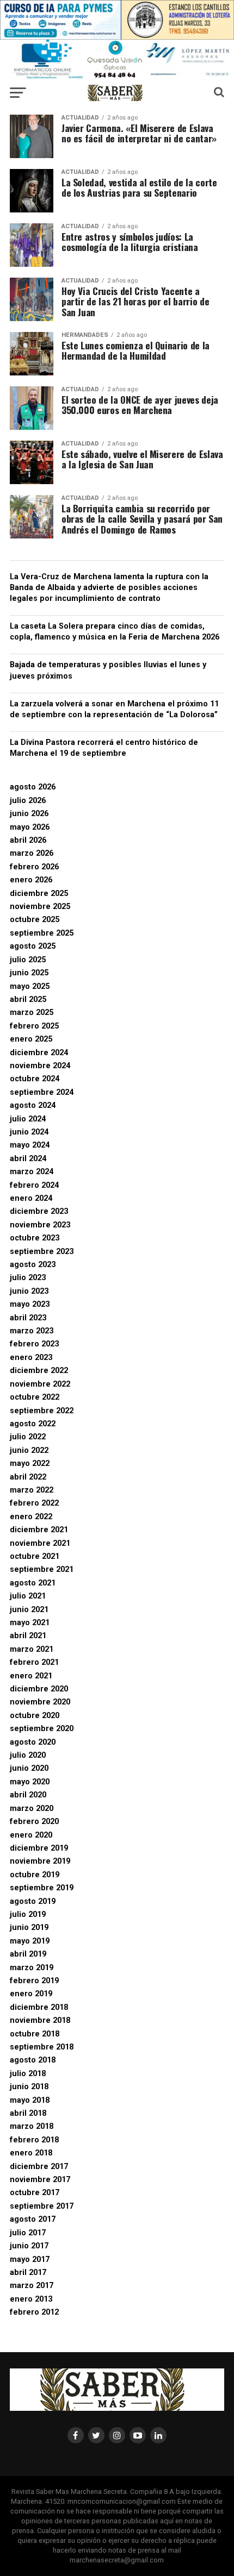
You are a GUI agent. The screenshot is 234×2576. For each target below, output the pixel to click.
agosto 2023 (33, 1265)
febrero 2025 (34, 1026)
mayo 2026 (30, 827)
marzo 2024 (32, 1172)
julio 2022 (28, 1437)
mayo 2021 (30, 1623)
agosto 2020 (33, 1742)
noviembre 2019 (40, 1861)
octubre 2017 (35, 2193)
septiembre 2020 (42, 1729)
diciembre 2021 (39, 1530)
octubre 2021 (35, 1556)
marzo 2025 (32, 1013)
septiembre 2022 (42, 1411)
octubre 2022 (35, 1397)
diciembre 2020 (39, 1689)
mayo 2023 (30, 1304)
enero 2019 (31, 1994)
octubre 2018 (35, 2034)
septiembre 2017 (42, 2206)
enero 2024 (31, 1198)
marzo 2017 (32, 2286)
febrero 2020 (34, 1822)
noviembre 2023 (40, 1225)
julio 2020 (28, 1755)
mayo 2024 (30, 1145)
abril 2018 (28, 2113)
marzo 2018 (32, 2126)
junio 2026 (29, 814)
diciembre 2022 (39, 1371)
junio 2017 (29, 2246)
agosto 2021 (33, 1583)
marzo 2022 (32, 1490)
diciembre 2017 (39, 2167)
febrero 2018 (34, 2140)
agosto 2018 (33, 2060)
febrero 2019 (34, 1981)
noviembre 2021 (40, 1543)
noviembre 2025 (40, 907)
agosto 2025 (33, 946)
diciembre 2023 (39, 1211)
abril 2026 (28, 840)
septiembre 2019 (42, 1888)
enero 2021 (31, 1676)
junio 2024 (29, 1132)
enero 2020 (31, 1835)
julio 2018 (28, 2074)
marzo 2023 (32, 1331)
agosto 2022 (33, 1424)
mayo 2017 (30, 2260)
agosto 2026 (33, 787)
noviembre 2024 (40, 1066)
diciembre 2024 (39, 1053)
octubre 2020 (35, 1716)
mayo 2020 (30, 1782)
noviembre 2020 (40, 1702)
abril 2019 (28, 1954)
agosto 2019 (33, 1901)
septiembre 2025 (42, 933)
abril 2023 (28, 1318)
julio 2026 (28, 801)
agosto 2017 (33, 2219)
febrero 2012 (34, 2312)
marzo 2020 (32, 1809)
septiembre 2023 (42, 1252)
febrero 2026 (34, 867)
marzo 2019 (32, 1968)
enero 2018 (31, 2153)
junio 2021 (29, 1610)
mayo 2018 (30, 2100)
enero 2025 (31, 1039)
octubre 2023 (35, 1238)
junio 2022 (29, 1450)
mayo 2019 (30, 1941)
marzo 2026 (32, 853)
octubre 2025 (35, 920)
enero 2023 (31, 1358)
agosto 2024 (33, 1105)
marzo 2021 (32, 1649)
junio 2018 (29, 2087)
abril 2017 (28, 2273)
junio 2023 (29, 1291)
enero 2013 (31, 2299)
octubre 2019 (35, 1875)
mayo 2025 (30, 986)
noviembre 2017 (40, 2180)
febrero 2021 (34, 1662)
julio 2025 (28, 960)
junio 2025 (29, 973)
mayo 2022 (30, 1464)
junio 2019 (29, 1928)
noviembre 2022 (40, 1384)
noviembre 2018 (40, 2020)
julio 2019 (28, 1914)
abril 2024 (28, 1159)
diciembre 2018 (39, 2007)
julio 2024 (28, 1119)
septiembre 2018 (42, 2047)
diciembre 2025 (39, 894)
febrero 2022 (34, 1503)
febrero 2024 (34, 1185)
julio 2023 (28, 1278)
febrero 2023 (34, 1344)
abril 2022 (28, 1477)
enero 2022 (31, 1517)
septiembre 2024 (42, 1092)
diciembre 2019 (39, 1848)
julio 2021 (28, 1596)
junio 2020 (29, 1768)
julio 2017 (28, 2233)
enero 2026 (31, 880)
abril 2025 (28, 999)
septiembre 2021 (42, 1569)
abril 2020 (28, 1795)
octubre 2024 (35, 1079)
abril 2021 (28, 1636)
